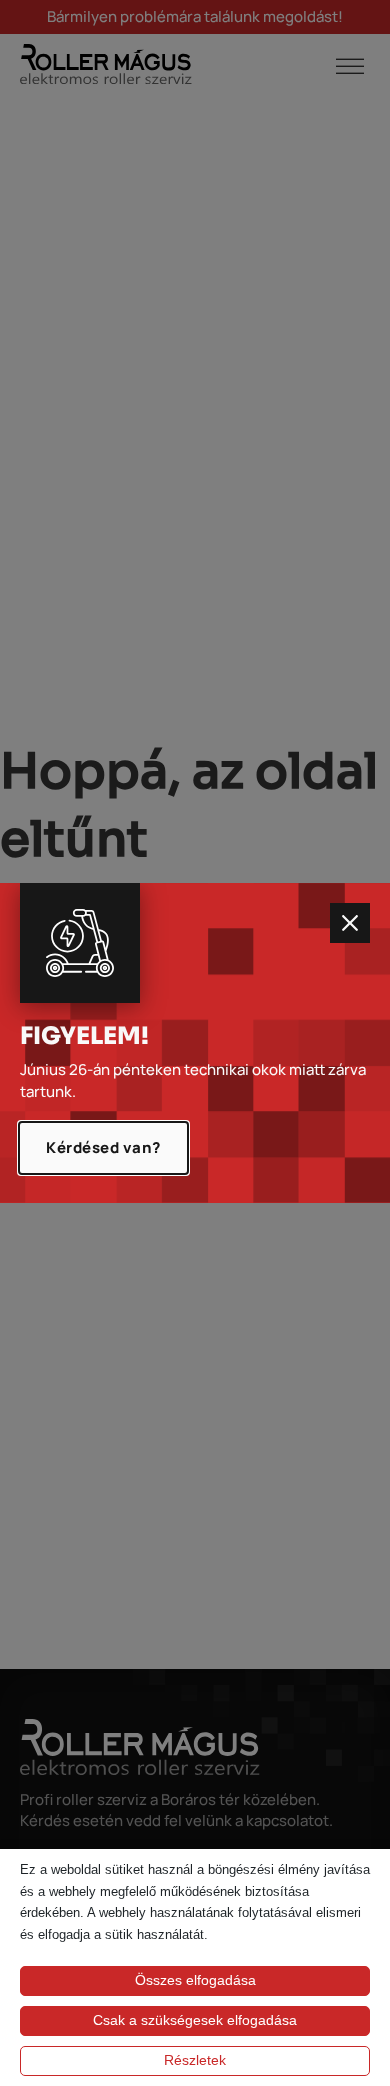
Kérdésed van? (103, 1147)
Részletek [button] (195, 2060)
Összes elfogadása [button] (195, 1980)
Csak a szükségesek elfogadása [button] (195, 2020)
